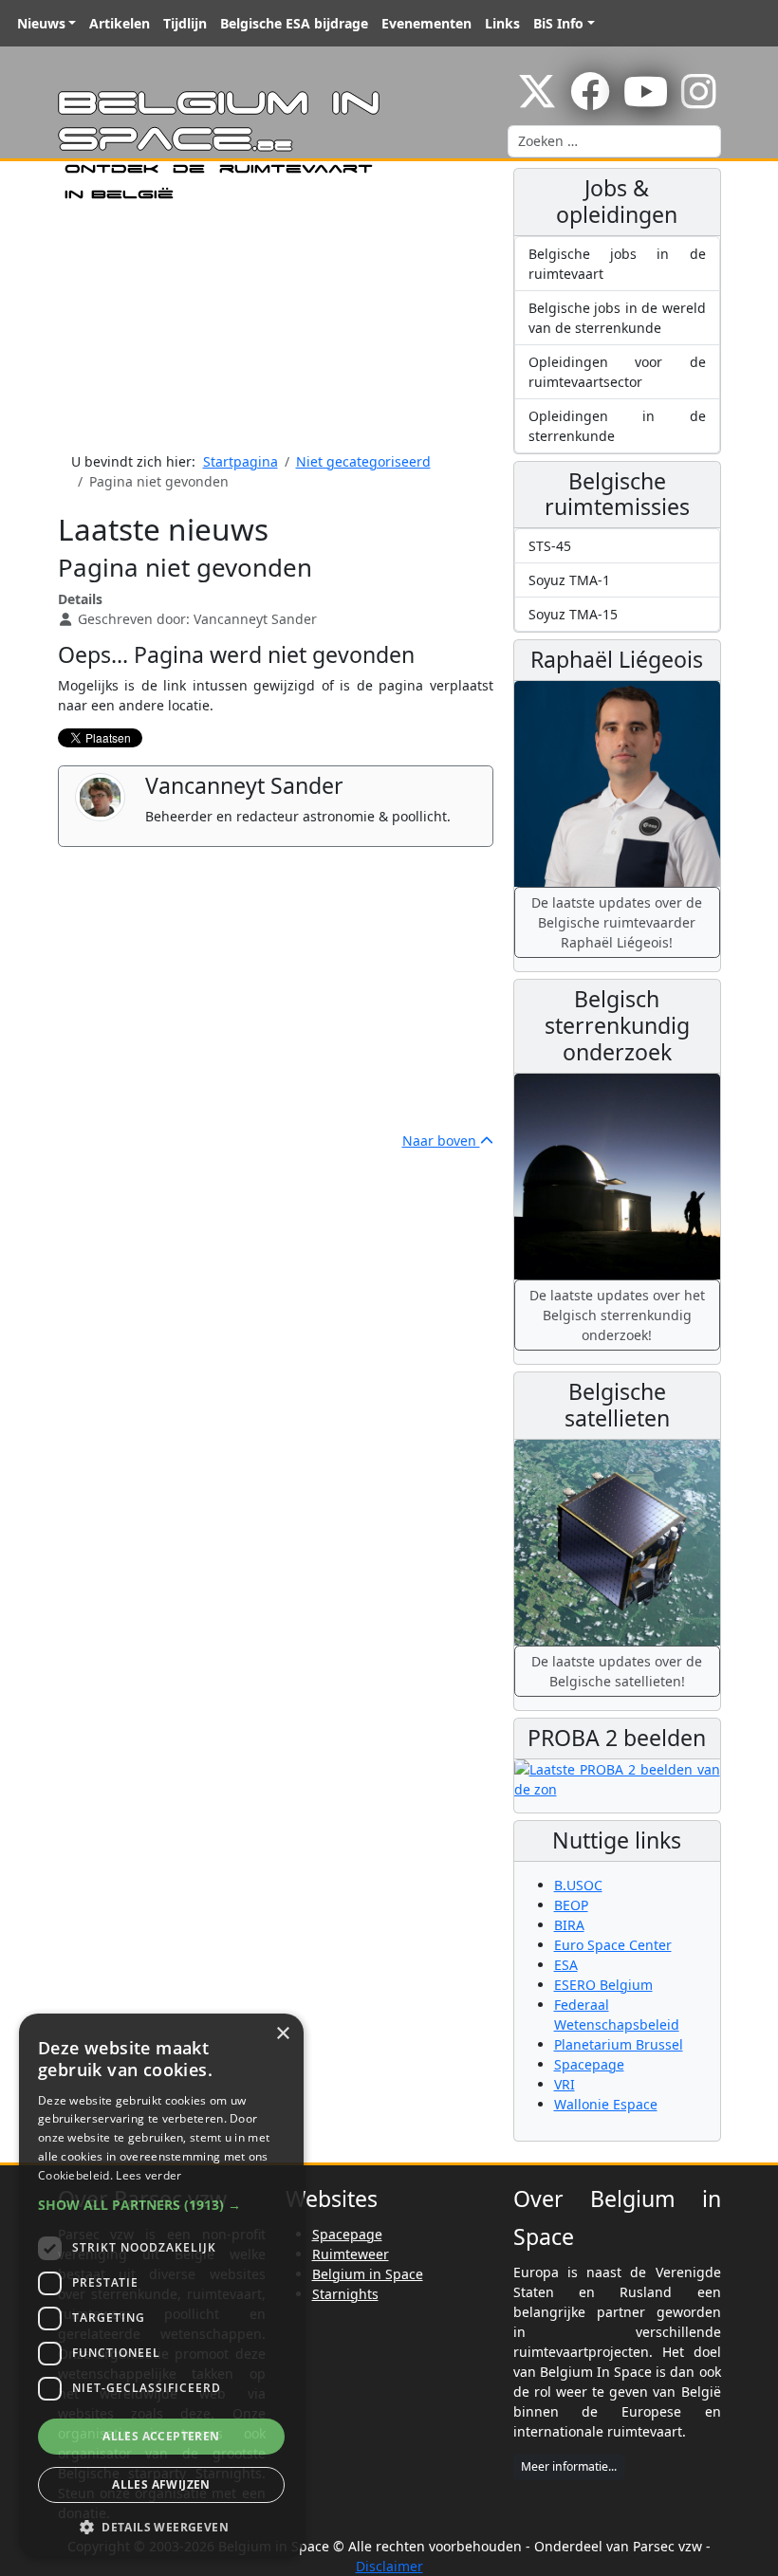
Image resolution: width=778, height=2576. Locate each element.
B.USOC (578, 1885)
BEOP (571, 1905)
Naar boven (441, 1141)
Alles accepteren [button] (161, 2436)
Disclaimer (389, 2566)
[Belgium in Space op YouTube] (646, 101)
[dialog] (161, 2285)
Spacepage (589, 2064)
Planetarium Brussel (619, 2044)
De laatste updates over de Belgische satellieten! (617, 1671)
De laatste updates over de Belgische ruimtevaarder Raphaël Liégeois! (617, 922)
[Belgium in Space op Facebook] (590, 101)
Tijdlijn (185, 23)
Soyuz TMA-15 (573, 614)
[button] (161, 2205)
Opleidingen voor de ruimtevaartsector (617, 372)
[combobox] (614, 141)
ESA (566, 1965)
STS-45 (550, 546)
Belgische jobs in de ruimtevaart (617, 264)
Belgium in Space (368, 2274)
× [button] (282, 2034)
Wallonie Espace (606, 2104)
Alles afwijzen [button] (161, 2484)
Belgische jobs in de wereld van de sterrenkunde (617, 318)
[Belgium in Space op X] (537, 101)
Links (502, 23)
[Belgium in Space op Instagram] (699, 101)
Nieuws (41, 23)
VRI (565, 2084)
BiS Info (558, 23)
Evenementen (426, 23)
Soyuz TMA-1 (569, 580)
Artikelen (120, 23)
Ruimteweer (351, 2254)
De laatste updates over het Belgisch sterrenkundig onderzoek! (617, 1315)
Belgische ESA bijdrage (294, 23)
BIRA (569, 1925)
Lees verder (148, 2175)
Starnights (345, 2294)
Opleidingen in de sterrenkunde (617, 426)
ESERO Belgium (603, 1985)
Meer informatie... (569, 2466)
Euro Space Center (613, 1945)
